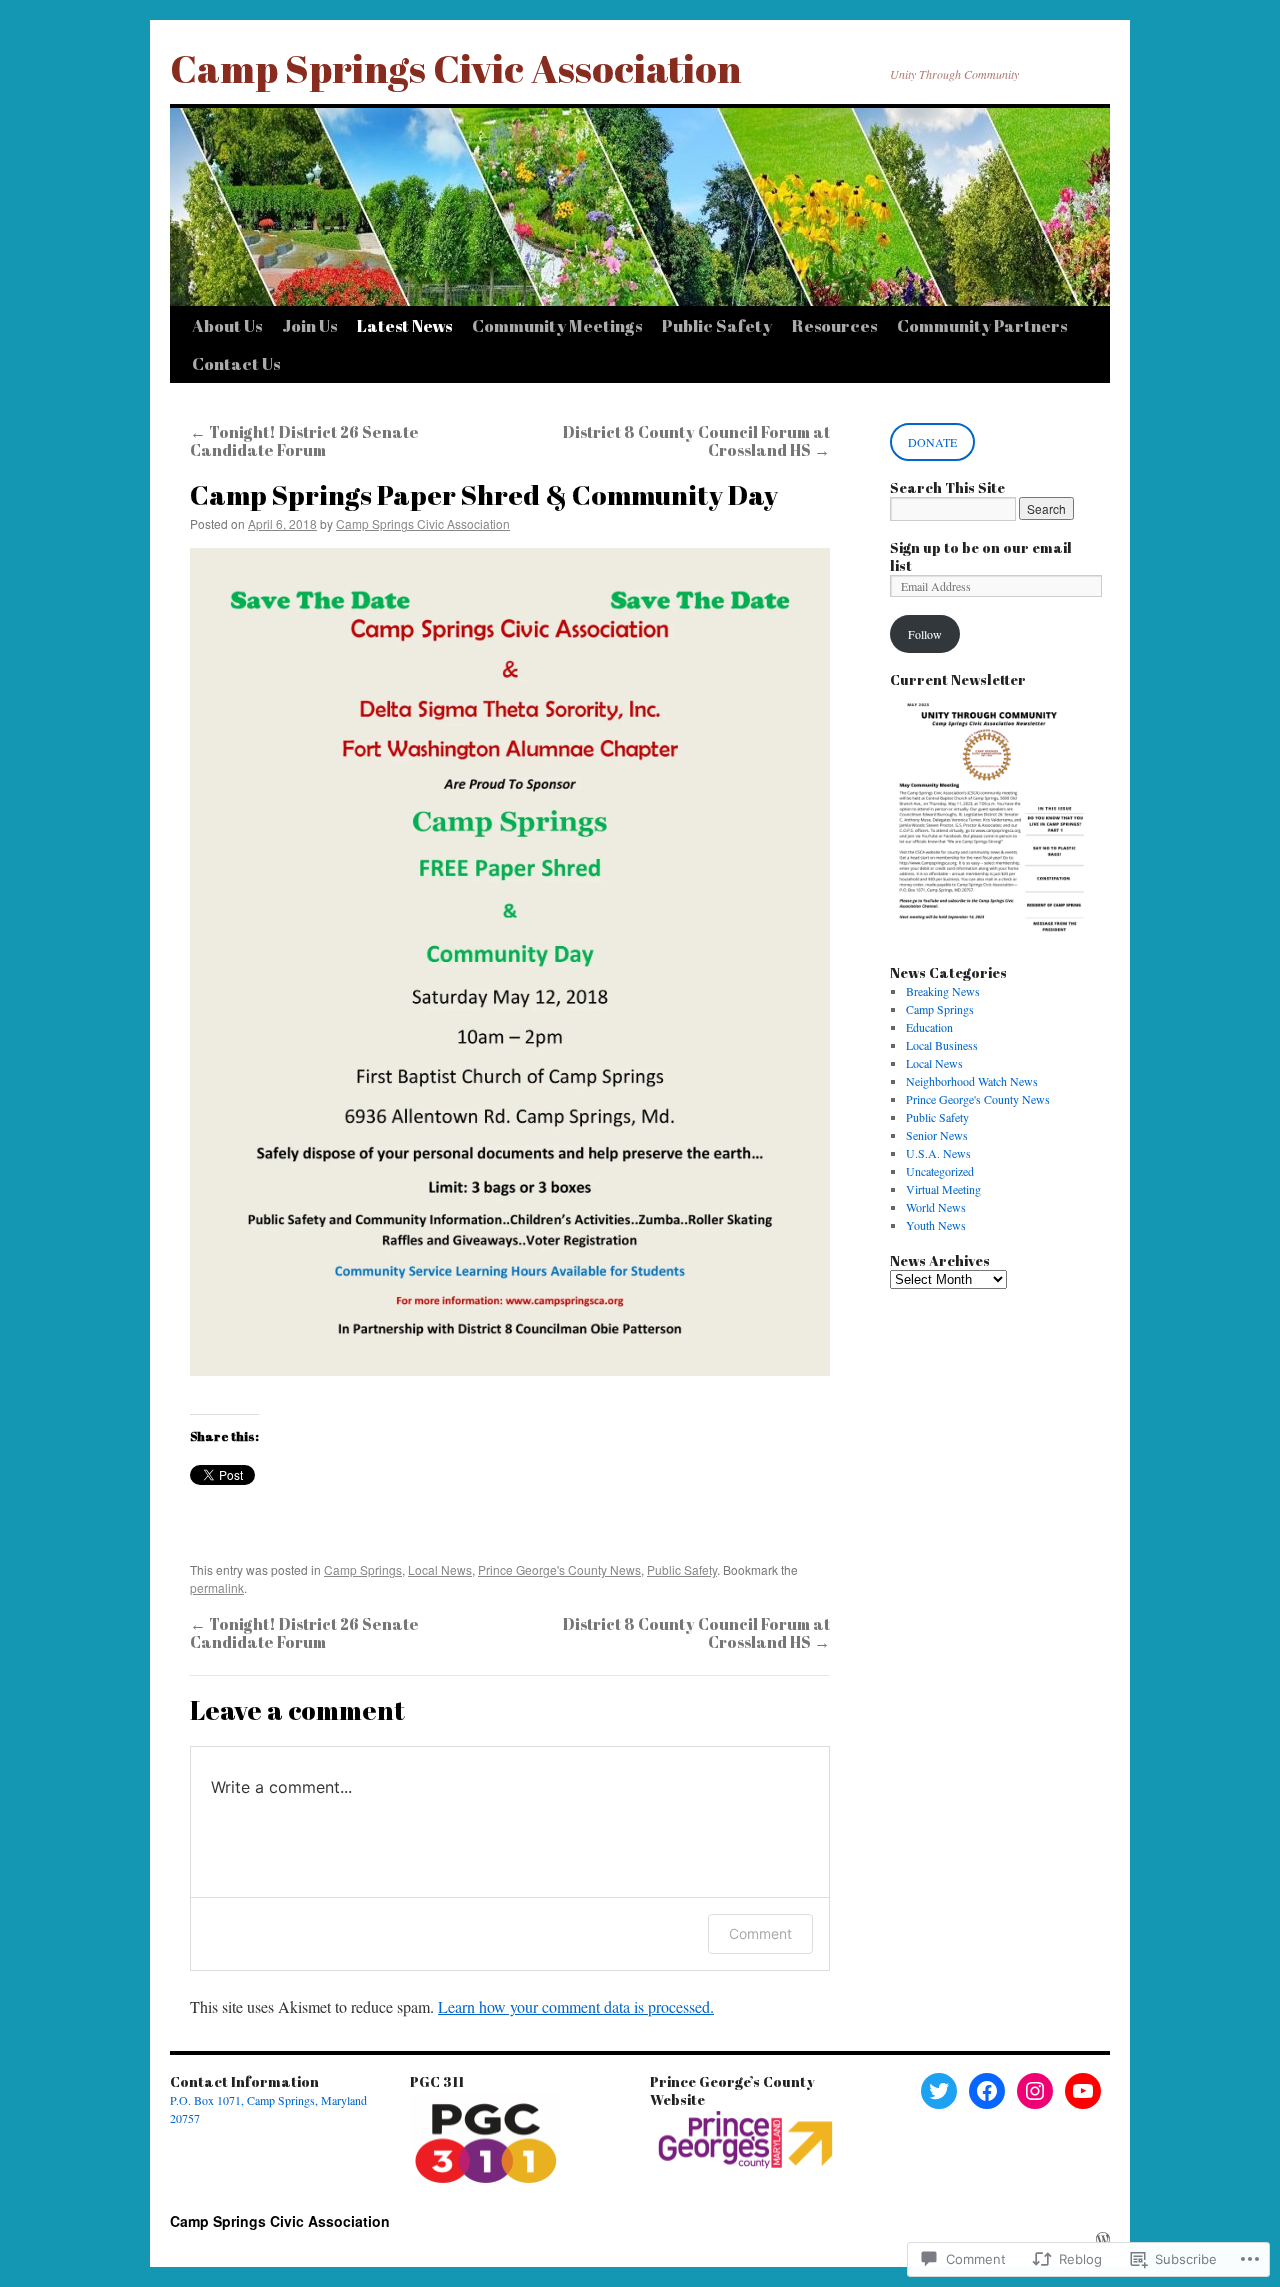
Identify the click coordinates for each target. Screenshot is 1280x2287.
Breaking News (943, 991)
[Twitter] (939, 2091)
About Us (227, 325)
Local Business (942, 1045)
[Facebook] (987, 2091)
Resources (834, 325)
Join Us (309, 325)
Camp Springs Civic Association (455, 68)
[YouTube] (1083, 2091)
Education (929, 1027)
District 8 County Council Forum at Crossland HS (696, 441)
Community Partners (982, 325)
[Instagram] (1035, 2091)
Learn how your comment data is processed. (576, 2006)
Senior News (937, 1135)
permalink (217, 1587)
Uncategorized (940, 1171)
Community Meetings (557, 325)
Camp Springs (363, 1569)
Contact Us (236, 363)
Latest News (404, 325)
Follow (925, 634)
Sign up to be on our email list (981, 556)
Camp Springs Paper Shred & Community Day (484, 494)
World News (936, 1207)
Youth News (936, 1225)
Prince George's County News (559, 1569)
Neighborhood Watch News (972, 1081)
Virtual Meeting (943, 1189)
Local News (440, 1569)
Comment (760, 1933)
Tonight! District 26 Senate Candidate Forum (304, 441)
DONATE (932, 442)
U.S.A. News (938, 1153)
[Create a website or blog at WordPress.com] (1103, 2239)
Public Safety (717, 325)
